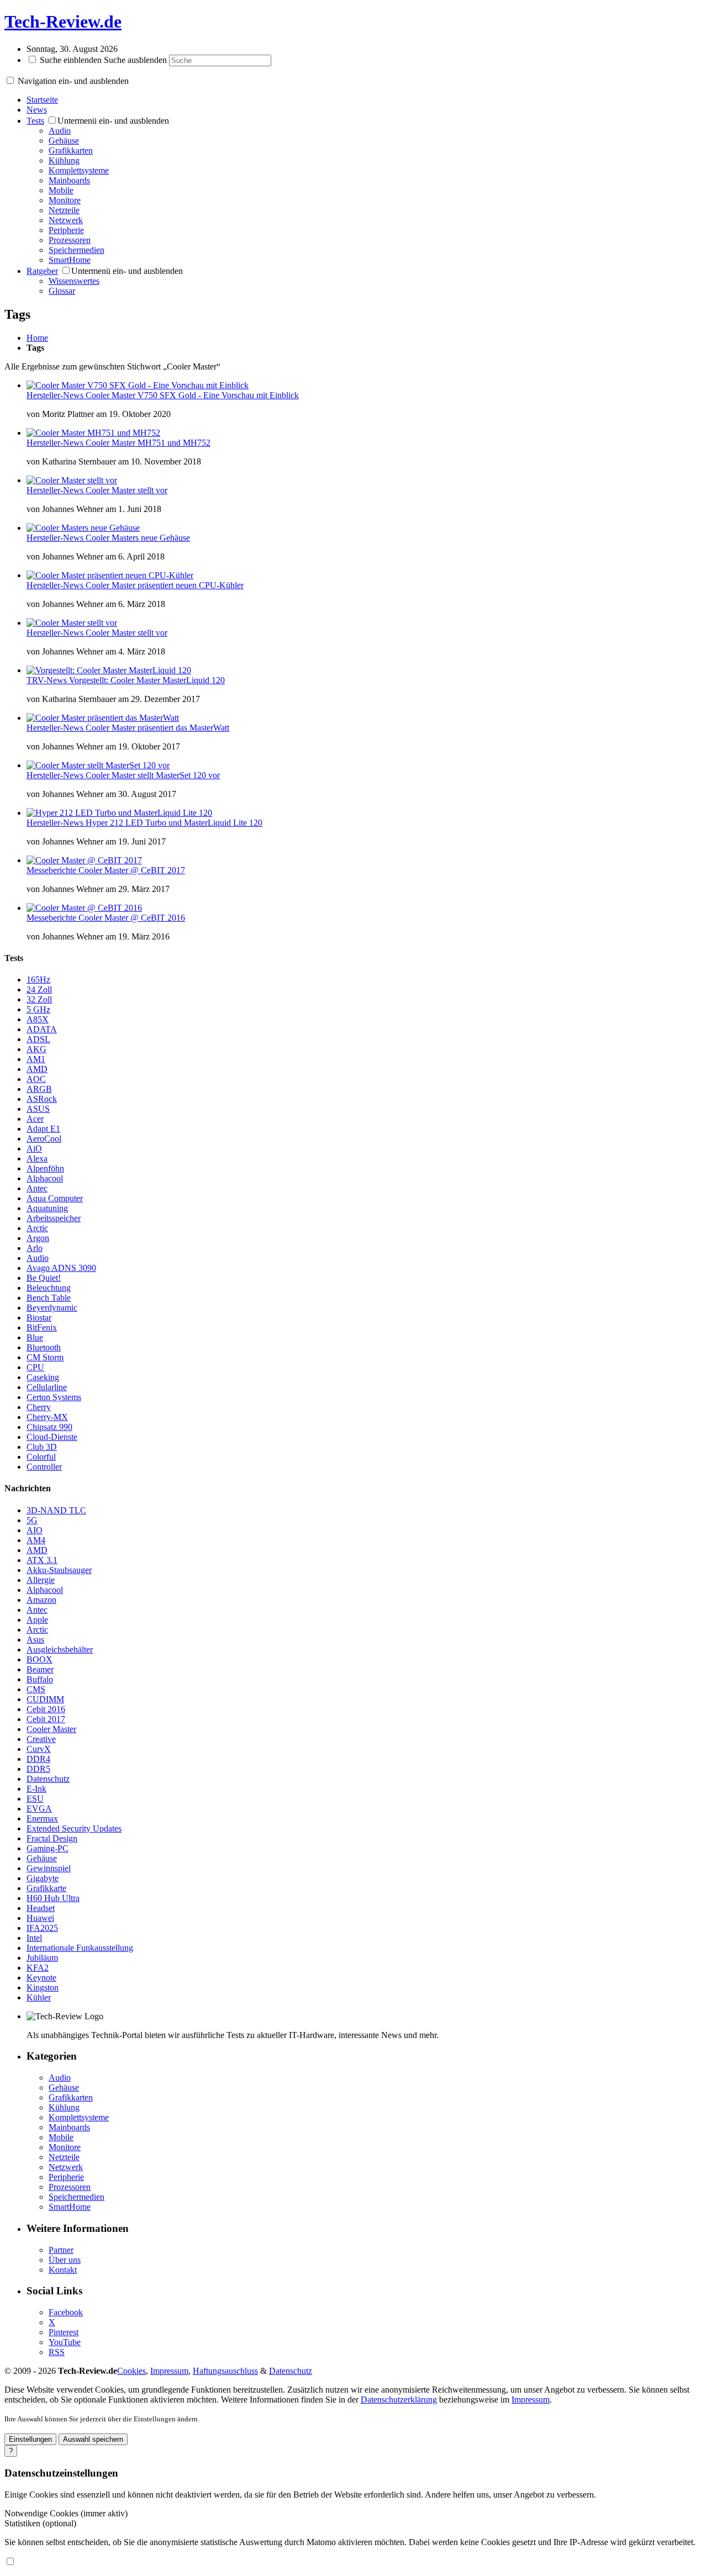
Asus (35, 1640)
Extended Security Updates (74, 1828)
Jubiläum (42, 1958)
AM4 (36, 1540)
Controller (44, 1467)
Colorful (41, 1457)
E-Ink (36, 1789)
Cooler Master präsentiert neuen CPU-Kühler (165, 585)
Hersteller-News (56, 395)
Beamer (40, 1669)
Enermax (42, 1818)
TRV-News (48, 680)
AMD (37, 1069)
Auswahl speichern (93, 2439)
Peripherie (66, 230)
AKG (36, 1049)
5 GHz (38, 1009)
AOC (36, 1079)
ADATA (42, 1029)
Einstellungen (30, 2439)
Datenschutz (48, 1779)
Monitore (65, 200)
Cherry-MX (47, 1417)
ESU (35, 1799)
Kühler (39, 1997)
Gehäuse (64, 141)
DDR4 (38, 1759)
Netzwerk (66, 220)
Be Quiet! (44, 1278)
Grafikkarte (46, 1888)
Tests (35, 121)
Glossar (62, 291)
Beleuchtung (49, 1288)
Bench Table (49, 1298)
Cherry (39, 1407)
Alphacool (45, 1178)
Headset (41, 1908)
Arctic (37, 1228)
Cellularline (47, 1387)
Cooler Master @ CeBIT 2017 (132, 870)
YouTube (65, 2342)
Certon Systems (54, 1397)
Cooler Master (51, 1729)
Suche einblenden (71, 60)
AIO (35, 1530)
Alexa (37, 1158)
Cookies (131, 2371)
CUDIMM (45, 1699)
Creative (41, 1739)
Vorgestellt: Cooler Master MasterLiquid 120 (147, 680)
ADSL (38, 1039)
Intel (34, 1938)
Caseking (43, 1377)
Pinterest (64, 2332)
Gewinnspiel (49, 1868)
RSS (57, 2352)
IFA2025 (42, 1928)
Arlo (35, 1248)
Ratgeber (42, 271)
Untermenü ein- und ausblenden (113, 121)
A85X (38, 1019)
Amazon (41, 1600)
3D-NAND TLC (56, 1510)
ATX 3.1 (42, 1560)
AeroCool (44, 1139)
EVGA (39, 1809)
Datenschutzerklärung (399, 2400)
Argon (38, 1238)
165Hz (38, 980)
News (37, 110)
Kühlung (64, 160)
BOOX (39, 1659)
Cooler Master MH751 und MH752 (148, 443)
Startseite (42, 100)
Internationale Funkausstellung (80, 1948)
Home (37, 338)
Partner (61, 2250)
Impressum (169, 2371)
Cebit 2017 (46, 1719)
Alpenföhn (45, 1168)
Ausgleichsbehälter (60, 1649)
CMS (36, 1689)
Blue (35, 1337)
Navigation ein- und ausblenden (73, 81)
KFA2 (38, 1968)
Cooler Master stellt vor (126, 490)
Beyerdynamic (52, 1308)
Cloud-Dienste (52, 1437)
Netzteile (64, 210)
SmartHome (70, 260)
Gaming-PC (48, 1848)
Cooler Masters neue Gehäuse (138, 538)
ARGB (39, 1089)
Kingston (43, 1988)
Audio (60, 131)
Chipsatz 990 (49, 1427)
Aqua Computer (55, 1198)
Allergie (41, 1580)
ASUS (38, 1109)
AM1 (36, 1059)
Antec (37, 1188)
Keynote (41, 1978)
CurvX (39, 1749)
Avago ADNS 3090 (61, 1268)
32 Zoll (39, 999)
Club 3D (42, 1447)
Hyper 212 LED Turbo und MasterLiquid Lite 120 (174, 823)
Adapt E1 (43, 1129)
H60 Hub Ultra (53, 1898)
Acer (35, 1119)
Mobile (61, 190)
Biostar (39, 1318)
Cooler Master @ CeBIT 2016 (132, 918)
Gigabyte (43, 1878)
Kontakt (63, 2270)
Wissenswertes (74, 281)
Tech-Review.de (63, 22)
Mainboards (69, 180)
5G (32, 1520)
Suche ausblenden (135, 60)
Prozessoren (70, 240)
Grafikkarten (71, 151)
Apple (37, 1620)
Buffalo (40, 1679)
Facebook (66, 2312)
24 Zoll (39, 989)
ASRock (42, 1099)
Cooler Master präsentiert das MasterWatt (157, 728)
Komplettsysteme (79, 170)
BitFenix (42, 1327)
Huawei (40, 1918)
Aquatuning (47, 1208)
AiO (34, 1149)
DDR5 (38, 1769)
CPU (35, 1367)
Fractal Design (52, 1838)
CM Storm (45, 1357)
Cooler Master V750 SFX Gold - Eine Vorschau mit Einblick (192, 395)
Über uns (65, 2260)
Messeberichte (52, 870)
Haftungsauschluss (225, 2371)
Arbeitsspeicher (54, 1218)
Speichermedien (76, 250)
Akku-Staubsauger (59, 1570)
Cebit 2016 (46, 1709)
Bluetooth (44, 1347)
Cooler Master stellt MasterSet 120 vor (153, 775)
